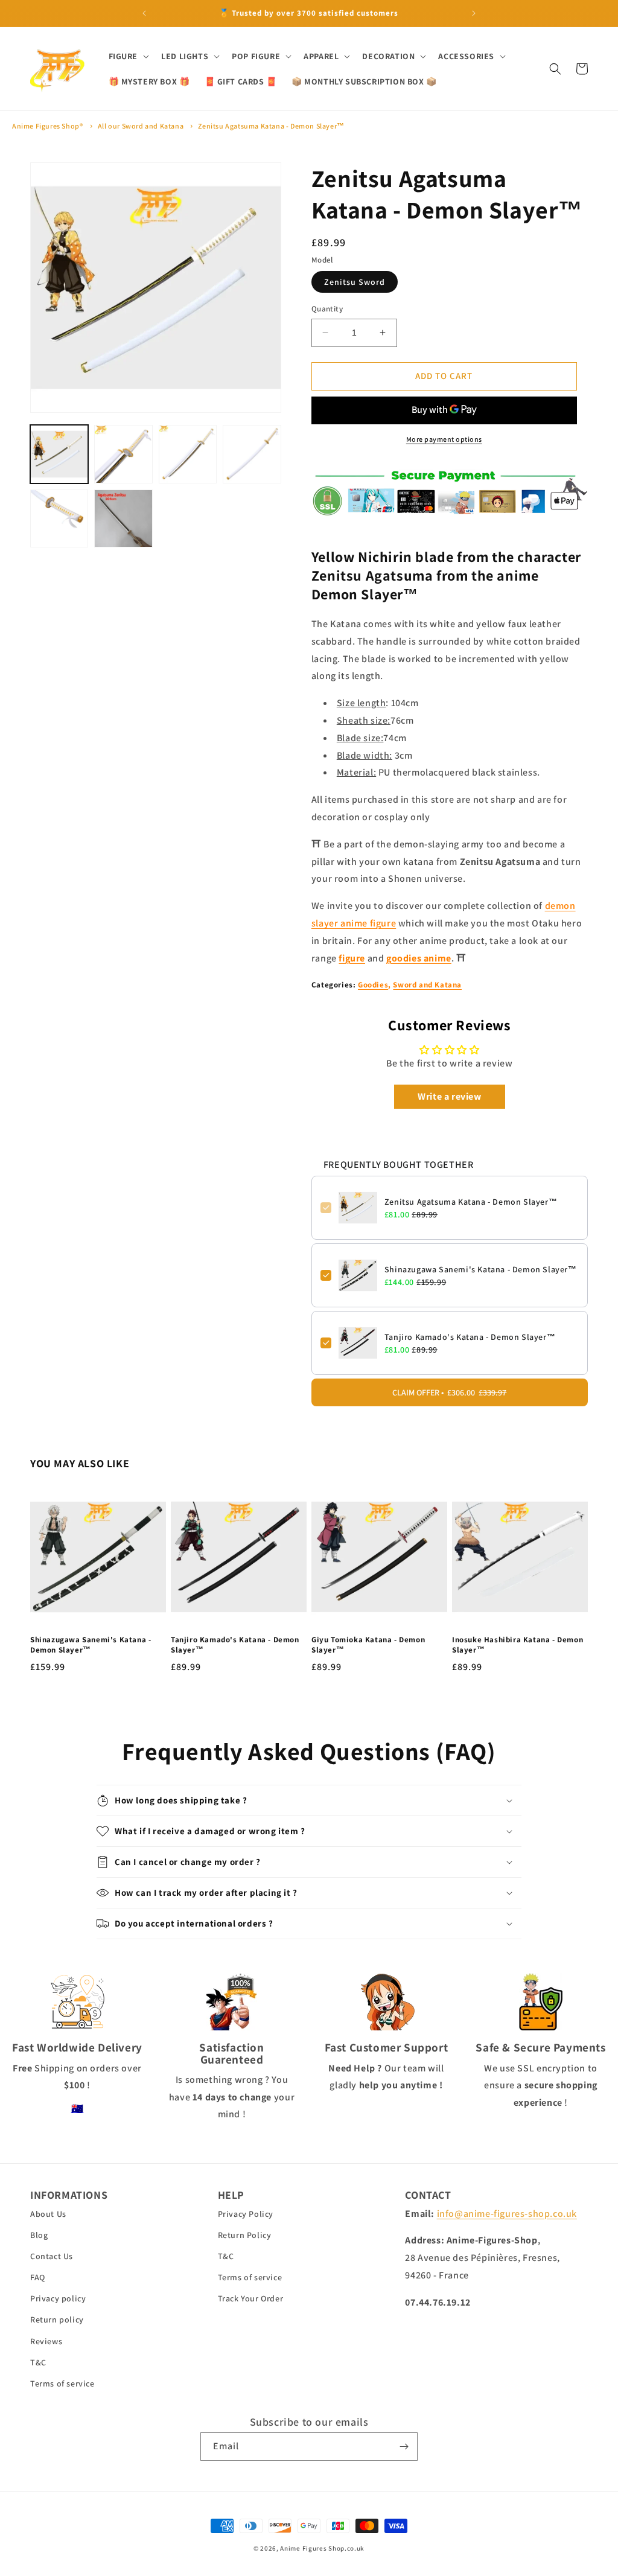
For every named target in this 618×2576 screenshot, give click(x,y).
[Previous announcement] (144, 13)
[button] (128, 56)
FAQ (38, 2277)
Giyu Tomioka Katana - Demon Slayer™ (368, 1645)
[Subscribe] (404, 2447)
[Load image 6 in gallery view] (123, 518)
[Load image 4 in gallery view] (252, 454)
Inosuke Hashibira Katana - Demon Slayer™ (518, 1645)
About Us (48, 2214)
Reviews (46, 2341)
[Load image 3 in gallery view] (188, 454)
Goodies (373, 985)
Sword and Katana (427, 985)
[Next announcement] (474, 13)
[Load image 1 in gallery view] (59, 454)
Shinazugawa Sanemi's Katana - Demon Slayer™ (481, 1269)
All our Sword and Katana (141, 126)
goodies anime (419, 958)
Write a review (449, 1096)
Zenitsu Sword (355, 282)
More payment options (444, 439)
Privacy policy (58, 2298)
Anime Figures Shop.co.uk (322, 2548)
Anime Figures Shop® (47, 126)
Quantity (327, 309)
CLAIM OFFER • (449, 1392)
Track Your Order (251, 2298)
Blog (39, 2235)
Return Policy (245, 2235)
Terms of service (62, 2383)
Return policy (57, 2319)
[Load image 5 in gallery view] (59, 518)
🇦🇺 (78, 2109)
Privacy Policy (246, 2214)
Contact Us (52, 2256)
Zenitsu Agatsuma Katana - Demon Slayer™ (271, 126)
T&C (38, 2362)
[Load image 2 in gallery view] (123, 454)
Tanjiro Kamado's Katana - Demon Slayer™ (470, 1337)
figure (352, 958)
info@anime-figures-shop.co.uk (507, 2214)
